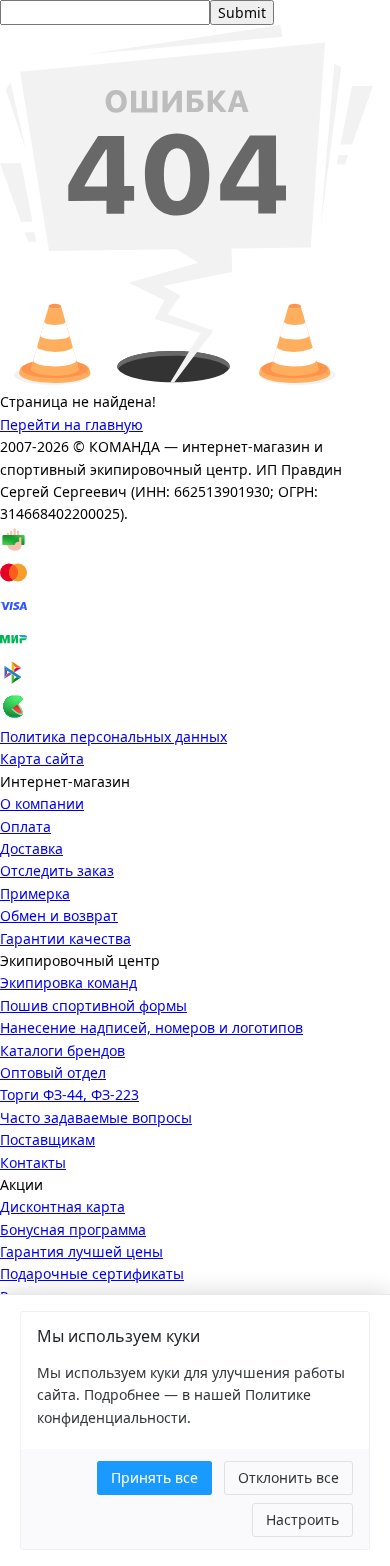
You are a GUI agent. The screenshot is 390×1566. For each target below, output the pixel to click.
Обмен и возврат (59, 915)
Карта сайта (42, 758)
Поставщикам (47, 1139)
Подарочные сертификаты (92, 1273)
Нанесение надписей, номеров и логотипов (151, 1027)
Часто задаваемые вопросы (96, 1117)
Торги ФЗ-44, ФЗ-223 (69, 1094)
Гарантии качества (65, 938)
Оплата (25, 826)
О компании (42, 803)
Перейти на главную (71, 424)
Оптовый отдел (53, 1072)
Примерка (35, 893)
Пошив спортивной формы (93, 1005)
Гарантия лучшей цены (81, 1251)
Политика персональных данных (113, 736)
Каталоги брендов (62, 1050)
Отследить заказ (57, 870)
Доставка (31, 848)
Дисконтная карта (62, 1206)
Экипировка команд (68, 982)
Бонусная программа (73, 1229)
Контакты (33, 1162)
